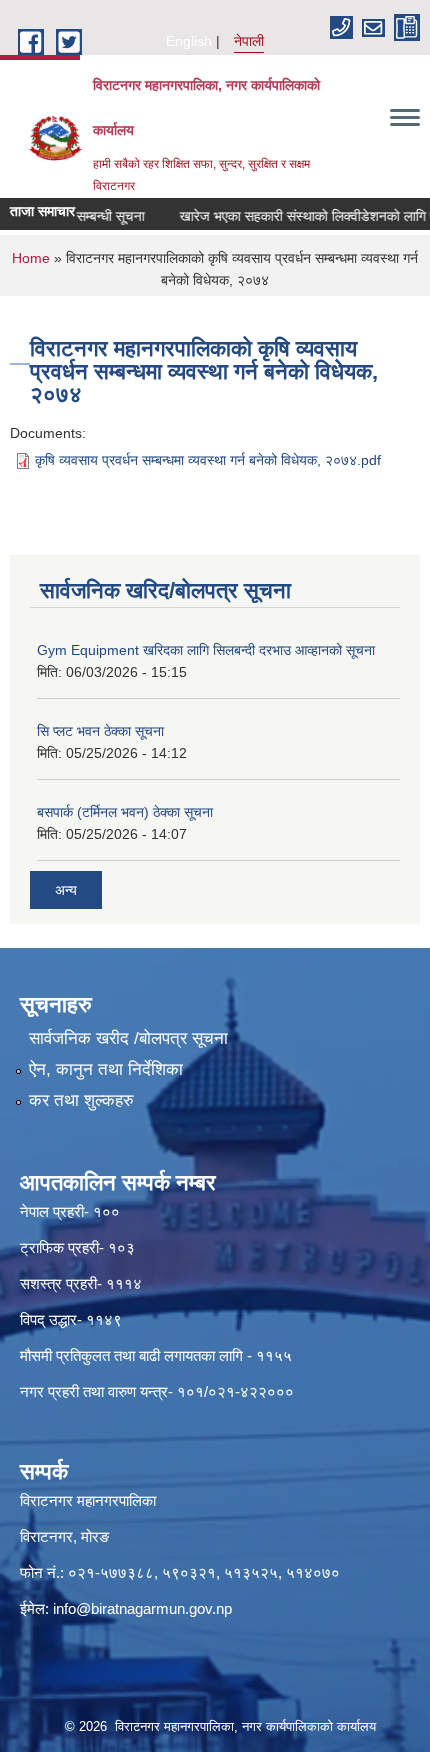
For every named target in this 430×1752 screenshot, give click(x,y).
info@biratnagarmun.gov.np (142, 1608)
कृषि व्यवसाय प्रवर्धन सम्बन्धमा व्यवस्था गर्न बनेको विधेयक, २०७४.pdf (208, 460)
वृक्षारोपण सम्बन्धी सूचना (75, 216)
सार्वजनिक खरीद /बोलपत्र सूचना (128, 1038)
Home (31, 258)
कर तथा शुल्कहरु (81, 1100)
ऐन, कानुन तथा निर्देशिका (106, 1069)
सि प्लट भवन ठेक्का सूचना (100, 731)
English (189, 41)
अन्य (66, 890)
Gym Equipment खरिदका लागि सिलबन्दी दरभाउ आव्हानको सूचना (206, 650)
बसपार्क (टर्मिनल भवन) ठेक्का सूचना (125, 812)
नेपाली (249, 41)
